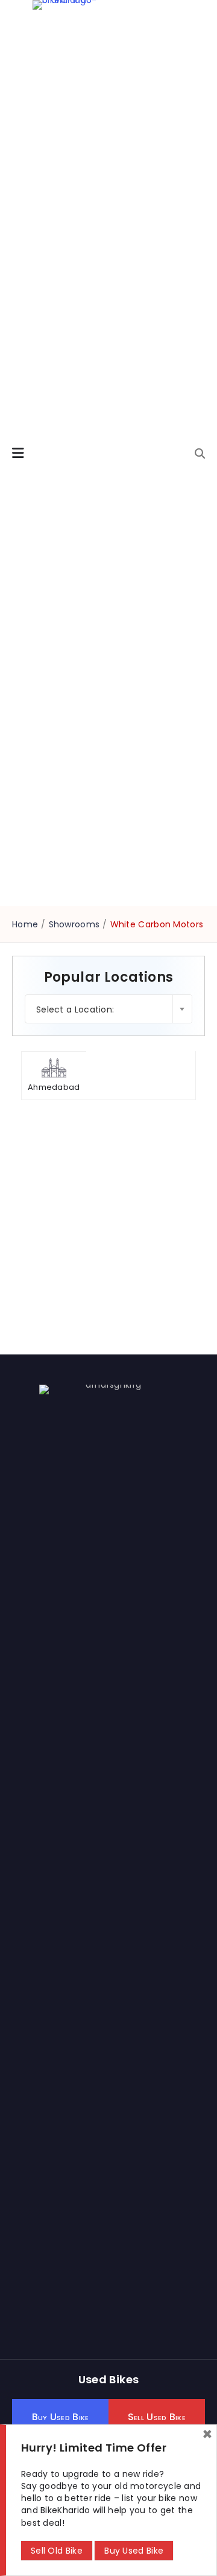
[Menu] (18, 453)
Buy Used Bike (134, 2551)
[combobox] (108, 1009)
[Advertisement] (108, 1234)
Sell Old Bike (57, 2551)
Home (25, 924)
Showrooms (74, 924)
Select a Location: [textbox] (75, 1009)
